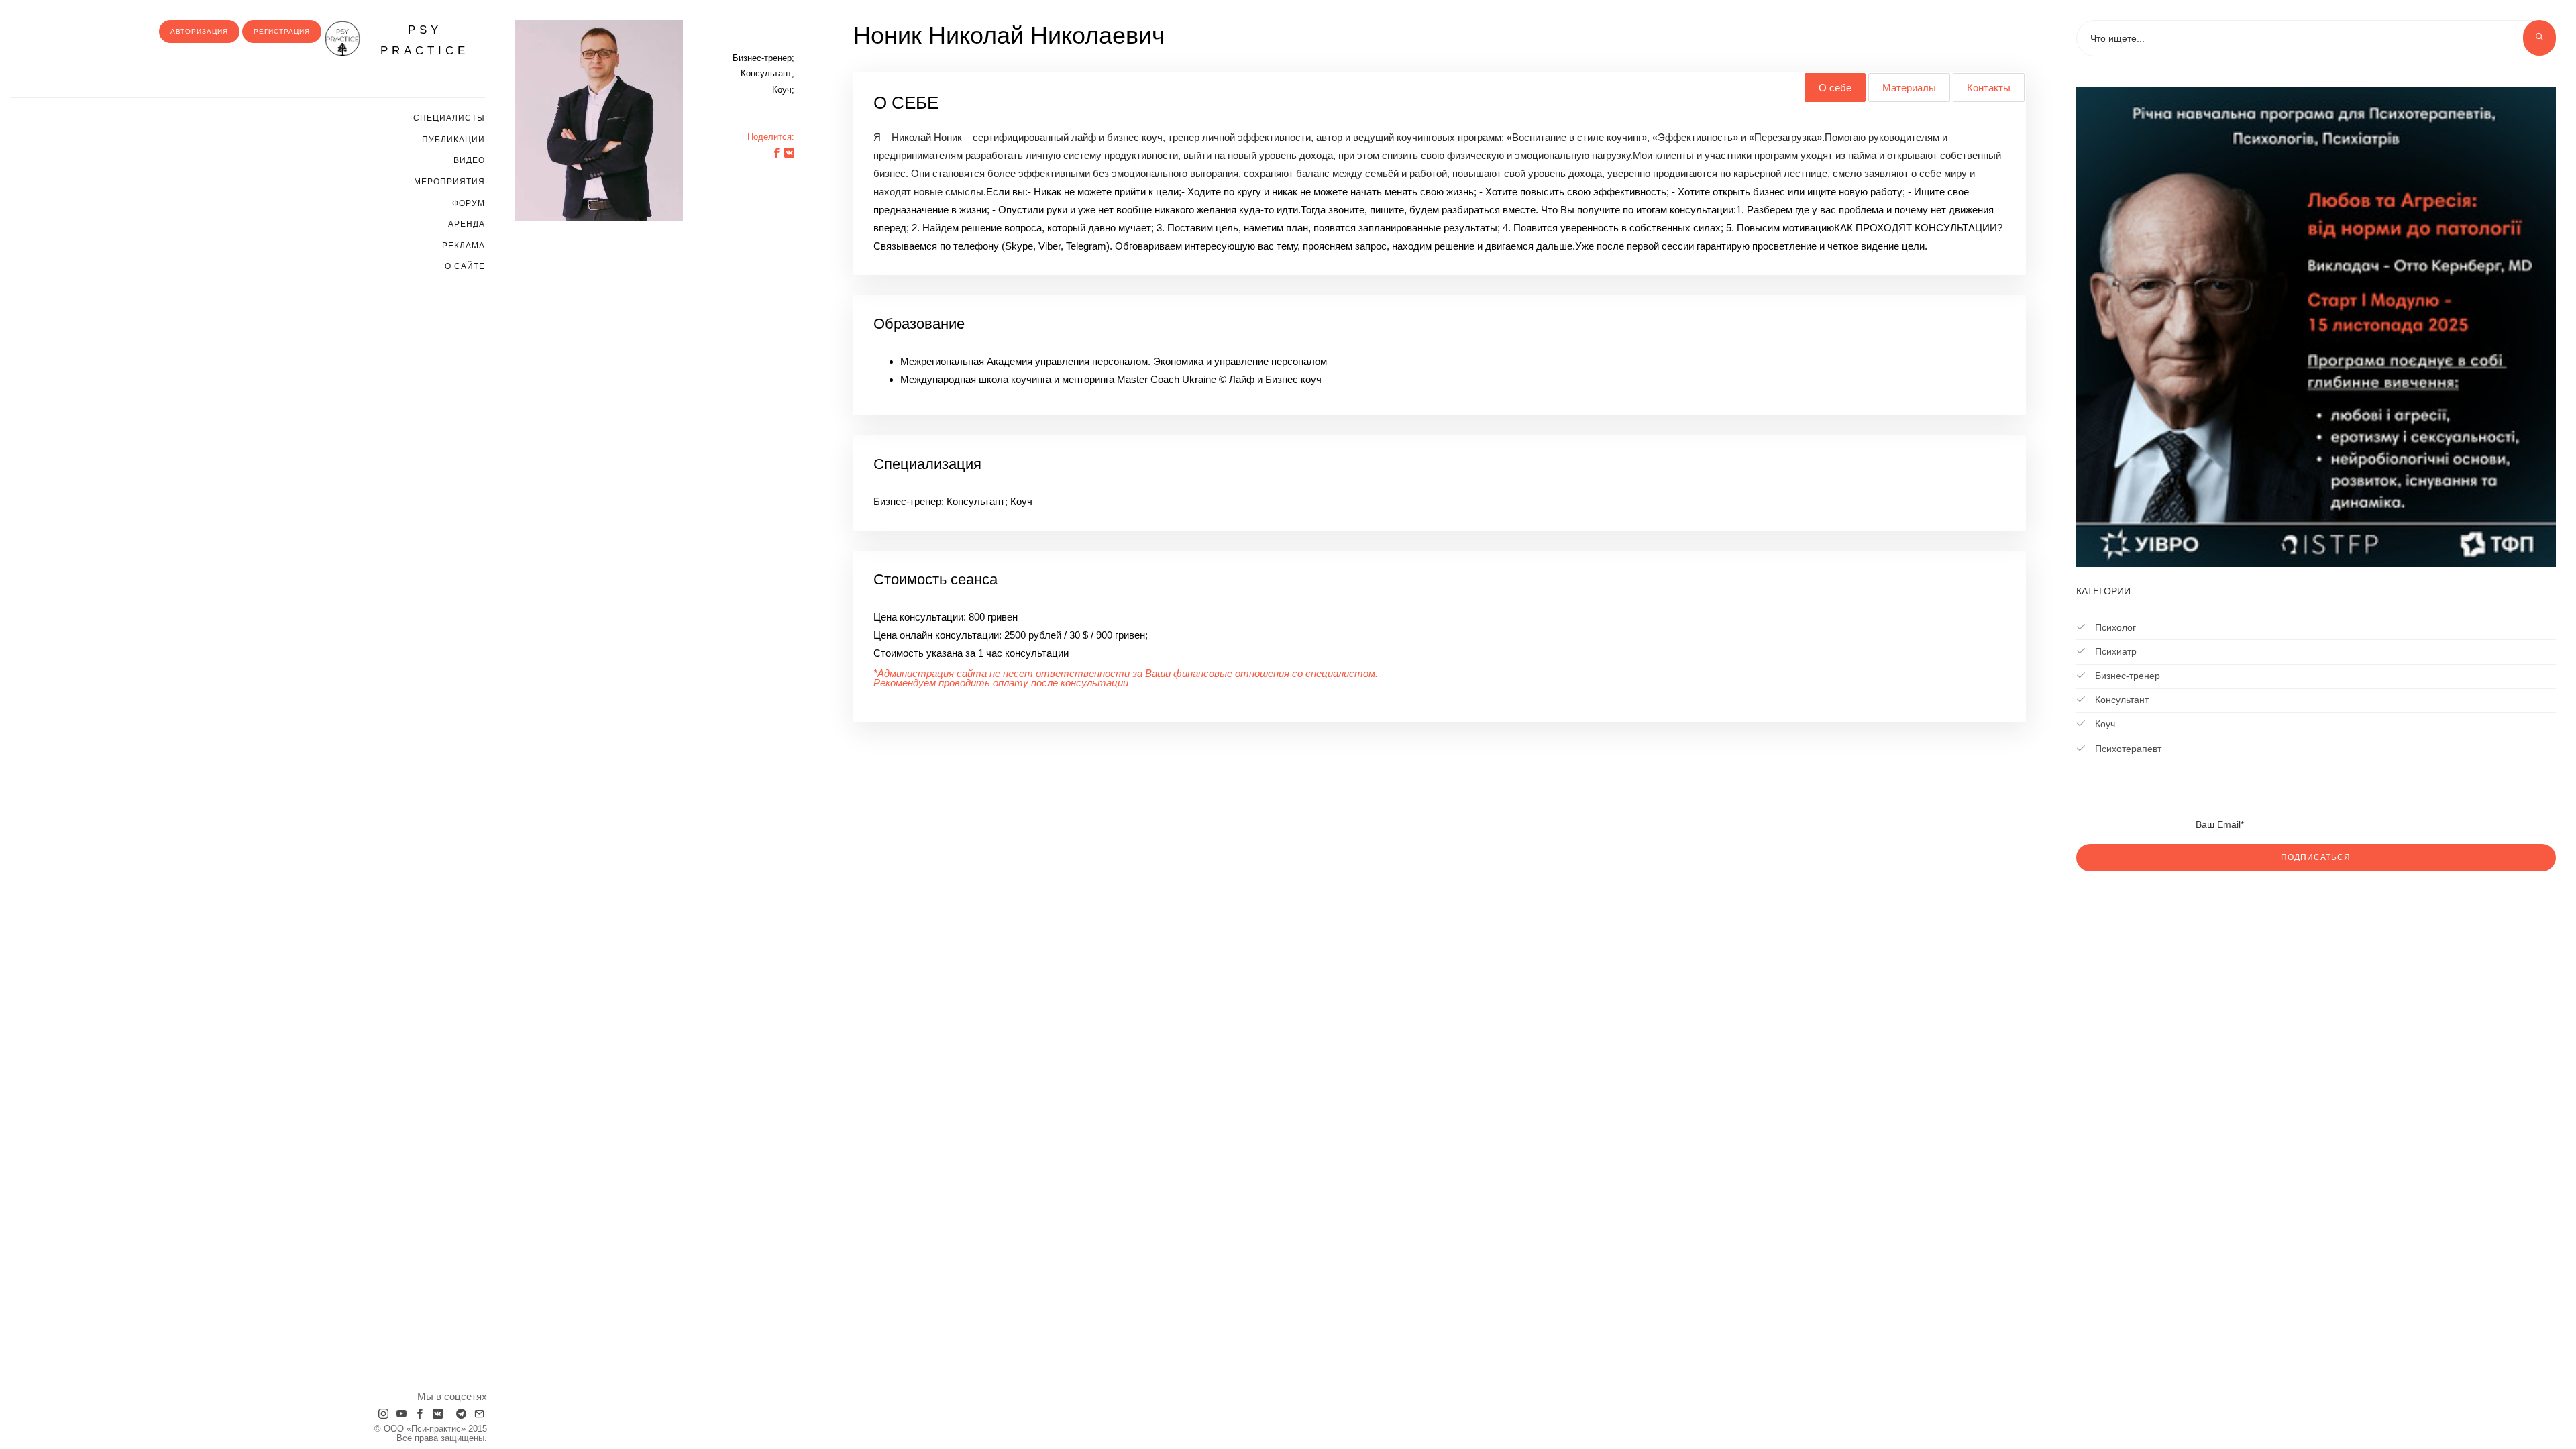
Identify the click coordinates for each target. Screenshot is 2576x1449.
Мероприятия (449, 182)
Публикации (453, 140)
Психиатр (2114, 651)
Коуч (2104, 724)
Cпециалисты (449, 118)
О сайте (465, 266)
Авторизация (199, 31)
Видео (469, 160)
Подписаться (2316, 857)
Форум (469, 203)
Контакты (1989, 88)
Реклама (464, 246)
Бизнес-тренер (2126, 676)
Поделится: (771, 137)
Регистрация (282, 31)
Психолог (2114, 627)
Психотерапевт (2127, 749)
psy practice (425, 40)
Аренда (467, 224)
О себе (1835, 88)
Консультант (2121, 700)
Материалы (1909, 88)
